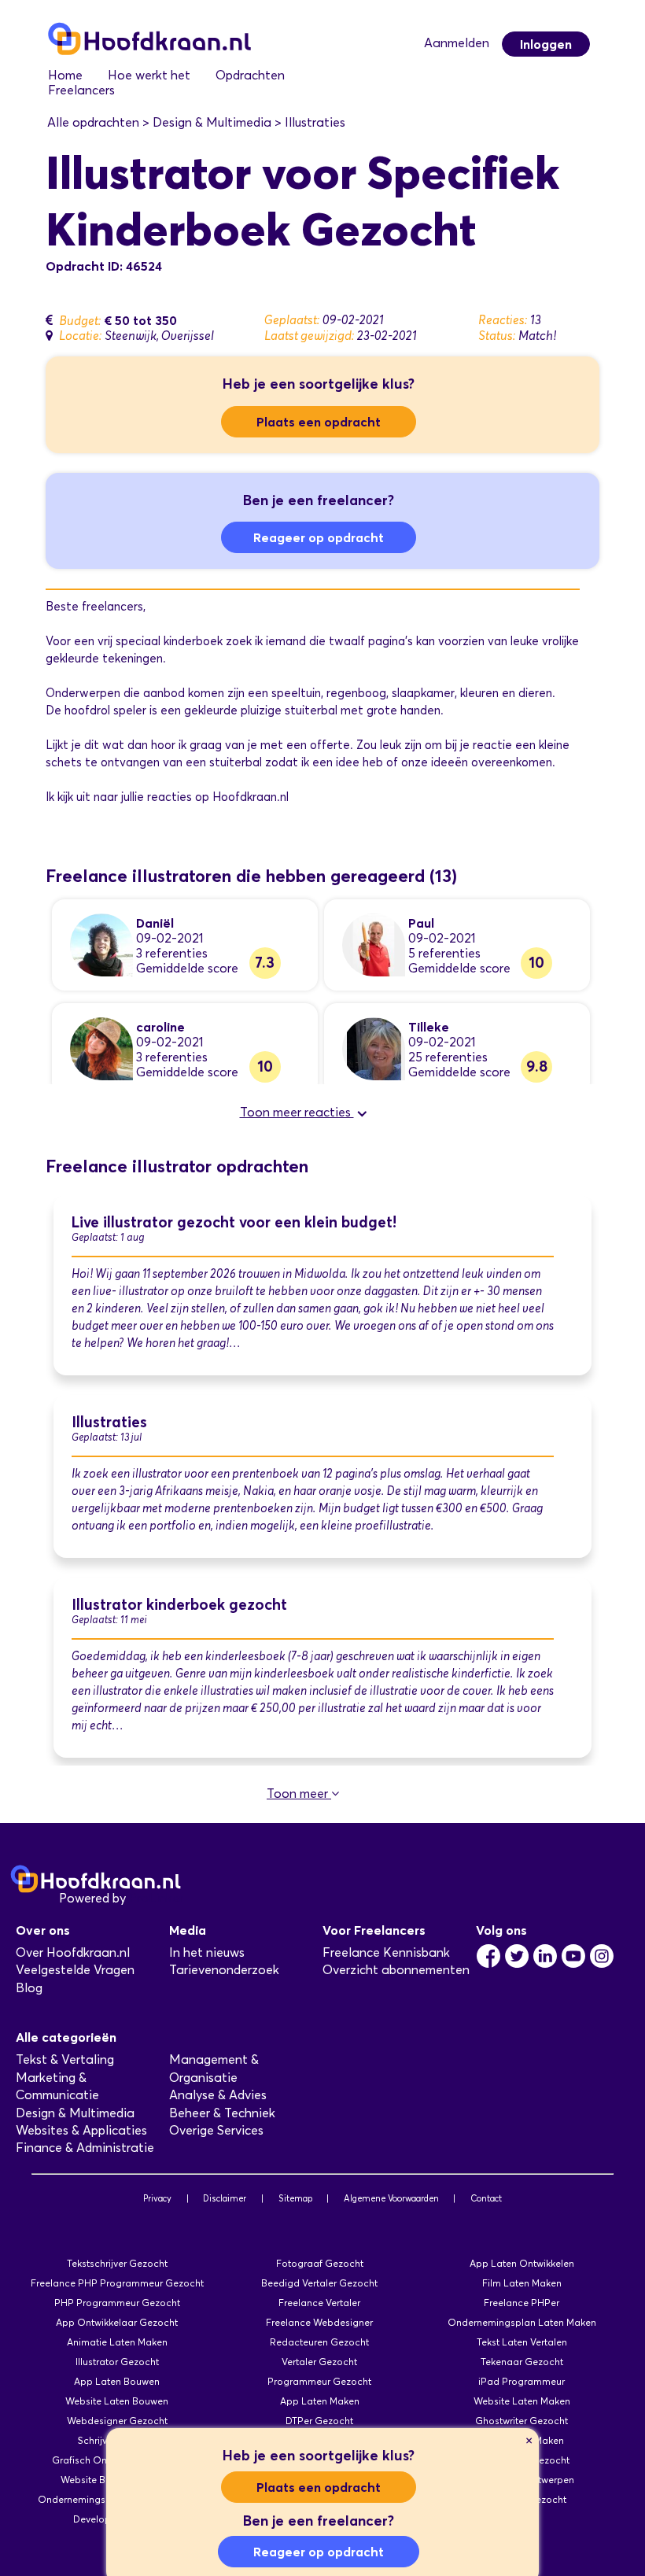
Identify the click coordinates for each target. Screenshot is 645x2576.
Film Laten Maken (522, 2283)
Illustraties (109, 1422)
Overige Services (216, 2130)
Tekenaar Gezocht (522, 2362)
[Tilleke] (374, 1048)
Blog (29, 1988)
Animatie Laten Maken (117, 2342)
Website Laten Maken (522, 2401)
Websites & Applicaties (81, 2130)
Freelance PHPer (522, 2303)
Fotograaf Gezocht (320, 2263)
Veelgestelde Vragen (75, 1970)
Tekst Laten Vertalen (522, 2342)
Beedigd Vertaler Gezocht (319, 2283)
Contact (486, 2198)
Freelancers (81, 90)
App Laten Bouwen (117, 2381)
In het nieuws (207, 1952)
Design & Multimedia (75, 2113)
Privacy (157, 2198)
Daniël (155, 923)
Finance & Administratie (85, 2148)
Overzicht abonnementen (396, 1970)
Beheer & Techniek (222, 2113)
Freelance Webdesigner (319, 2322)
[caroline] (101, 1048)
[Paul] (374, 944)
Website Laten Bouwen (117, 2401)
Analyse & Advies (218, 2095)
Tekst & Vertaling (65, 2059)
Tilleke (429, 1027)
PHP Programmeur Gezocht (117, 2303)
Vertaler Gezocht (319, 2362)
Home (65, 75)
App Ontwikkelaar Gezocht (117, 2322)
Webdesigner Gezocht (117, 2421)
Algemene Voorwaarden (391, 2198)
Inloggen (546, 44)
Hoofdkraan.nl (251, 797)
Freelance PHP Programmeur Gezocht (117, 2283)
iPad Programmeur (522, 2381)
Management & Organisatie (214, 2068)
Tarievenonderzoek (224, 1970)
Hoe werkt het (149, 75)
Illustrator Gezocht (117, 2362)
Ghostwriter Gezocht (522, 2421)
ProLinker (156, 1898)
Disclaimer (225, 2198)
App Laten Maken (320, 2401)
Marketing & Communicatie (57, 2086)
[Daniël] (101, 944)
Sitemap (295, 2198)
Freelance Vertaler (319, 2303)
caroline (160, 1027)
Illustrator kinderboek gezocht (179, 1605)
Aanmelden (457, 43)
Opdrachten (250, 75)
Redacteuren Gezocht (319, 2342)
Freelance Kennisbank (386, 1952)
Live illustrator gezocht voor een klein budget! (234, 1222)
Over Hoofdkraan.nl (73, 1952)
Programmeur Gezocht (319, 2381)
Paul (421, 923)
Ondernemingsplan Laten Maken (522, 2322)
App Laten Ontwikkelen (522, 2263)
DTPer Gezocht (319, 2421)
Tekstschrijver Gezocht (117, 2263)
